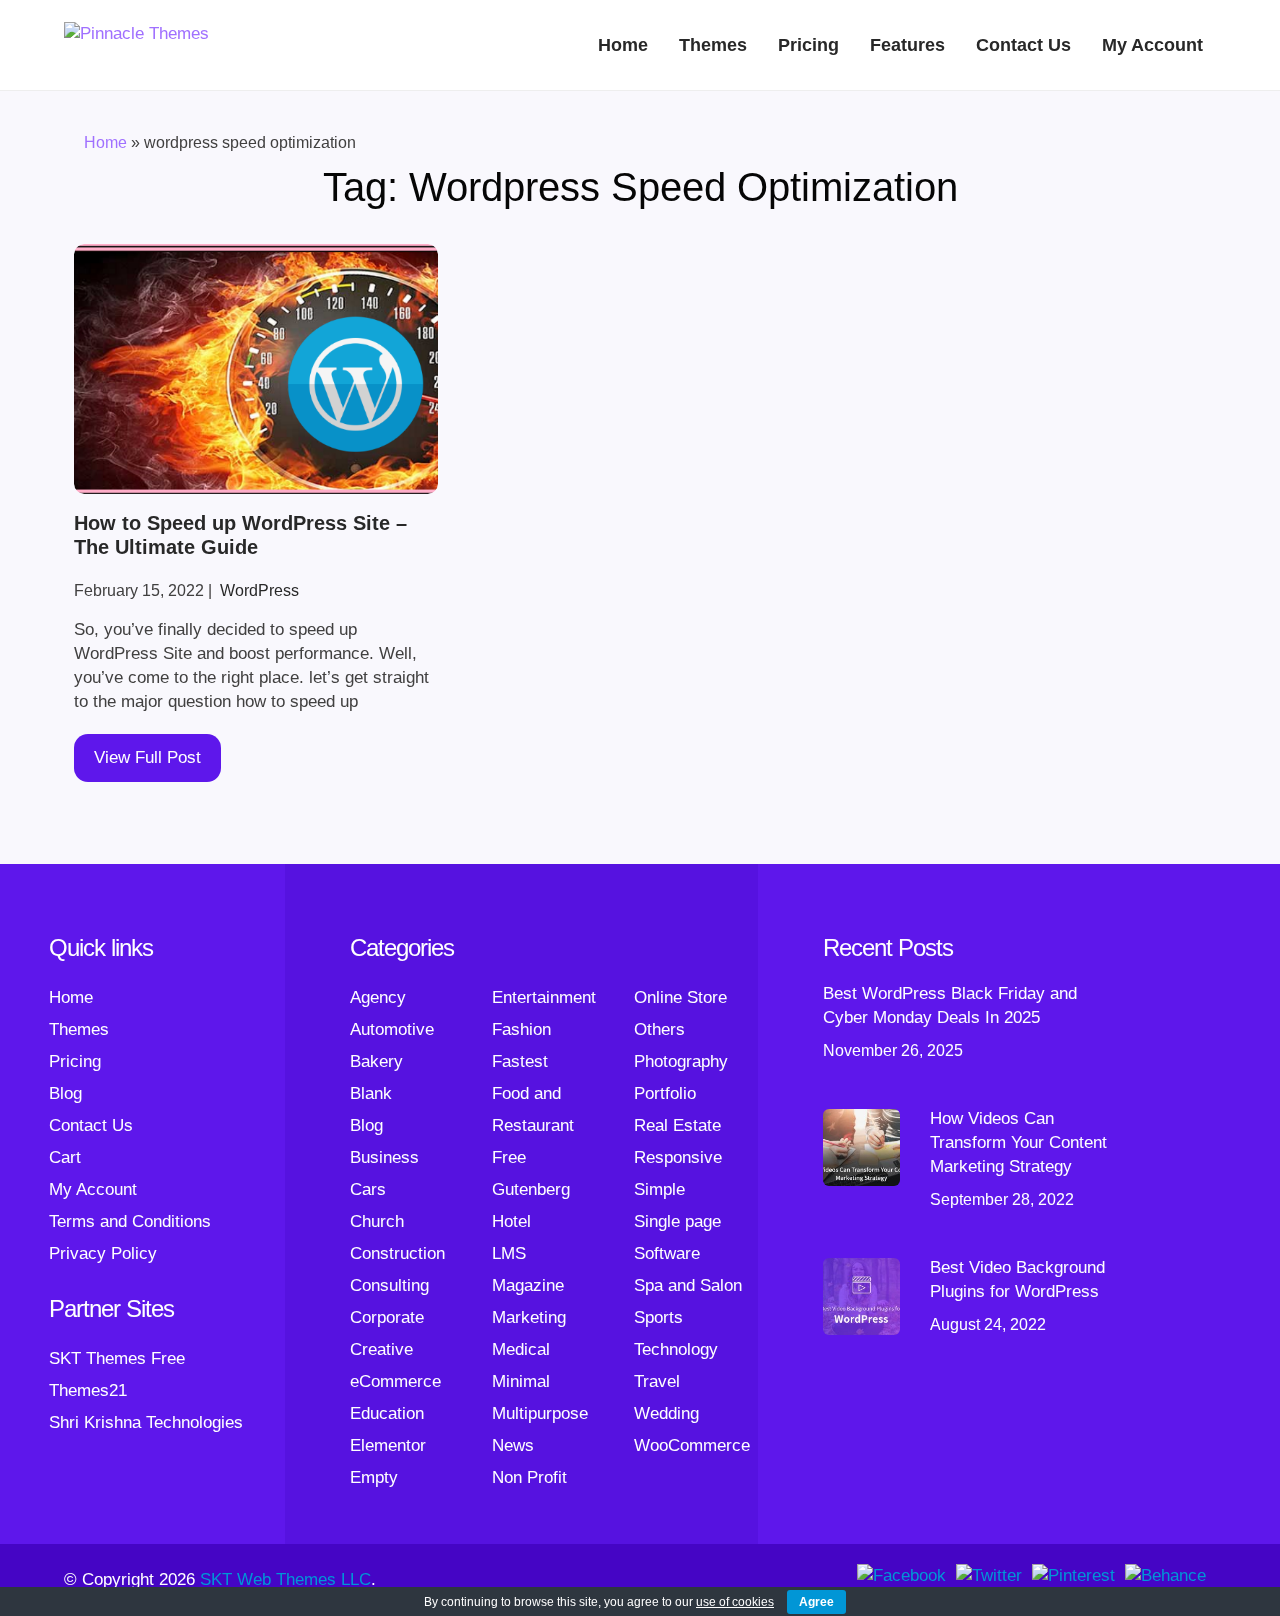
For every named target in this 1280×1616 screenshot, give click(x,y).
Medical (521, 1349)
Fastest (520, 1061)
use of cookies (735, 1602)
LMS (509, 1253)
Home (623, 45)
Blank (371, 1093)
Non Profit (529, 1477)
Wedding (666, 1413)
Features (907, 45)
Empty (374, 1477)
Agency (378, 997)
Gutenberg (531, 1189)
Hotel (511, 1221)
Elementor (388, 1445)
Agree (816, 1602)
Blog (65, 1093)
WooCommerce (692, 1445)
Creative (381, 1349)
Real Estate (677, 1125)
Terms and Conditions (130, 1221)
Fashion (521, 1029)
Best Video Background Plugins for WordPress (1017, 1279)
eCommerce (395, 1381)
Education (387, 1413)
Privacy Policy (103, 1253)
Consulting (389, 1285)
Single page (677, 1221)
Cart (65, 1157)
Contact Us (1023, 45)
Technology (676, 1349)
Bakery (376, 1061)
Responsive (678, 1157)
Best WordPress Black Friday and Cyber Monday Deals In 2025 (950, 1005)
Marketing (529, 1317)
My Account (1152, 45)
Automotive (392, 1029)
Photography (681, 1061)
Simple (659, 1189)
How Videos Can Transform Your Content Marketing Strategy (1018, 1142)
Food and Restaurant (533, 1109)
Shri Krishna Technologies (146, 1422)
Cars (368, 1189)
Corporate (387, 1317)
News (513, 1445)
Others (659, 1029)
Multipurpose (540, 1413)
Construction (397, 1253)
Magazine (528, 1285)
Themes (713, 45)
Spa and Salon (688, 1285)
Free (509, 1157)
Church (377, 1221)
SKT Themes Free (117, 1358)
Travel (657, 1381)
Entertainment (544, 997)
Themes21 (88, 1390)
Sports (658, 1317)
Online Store (680, 997)
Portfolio (665, 1093)
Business (384, 1157)
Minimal (521, 1381)
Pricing (808, 45)
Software (667, 1253)
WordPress (259, 590)
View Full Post (147, 757)
